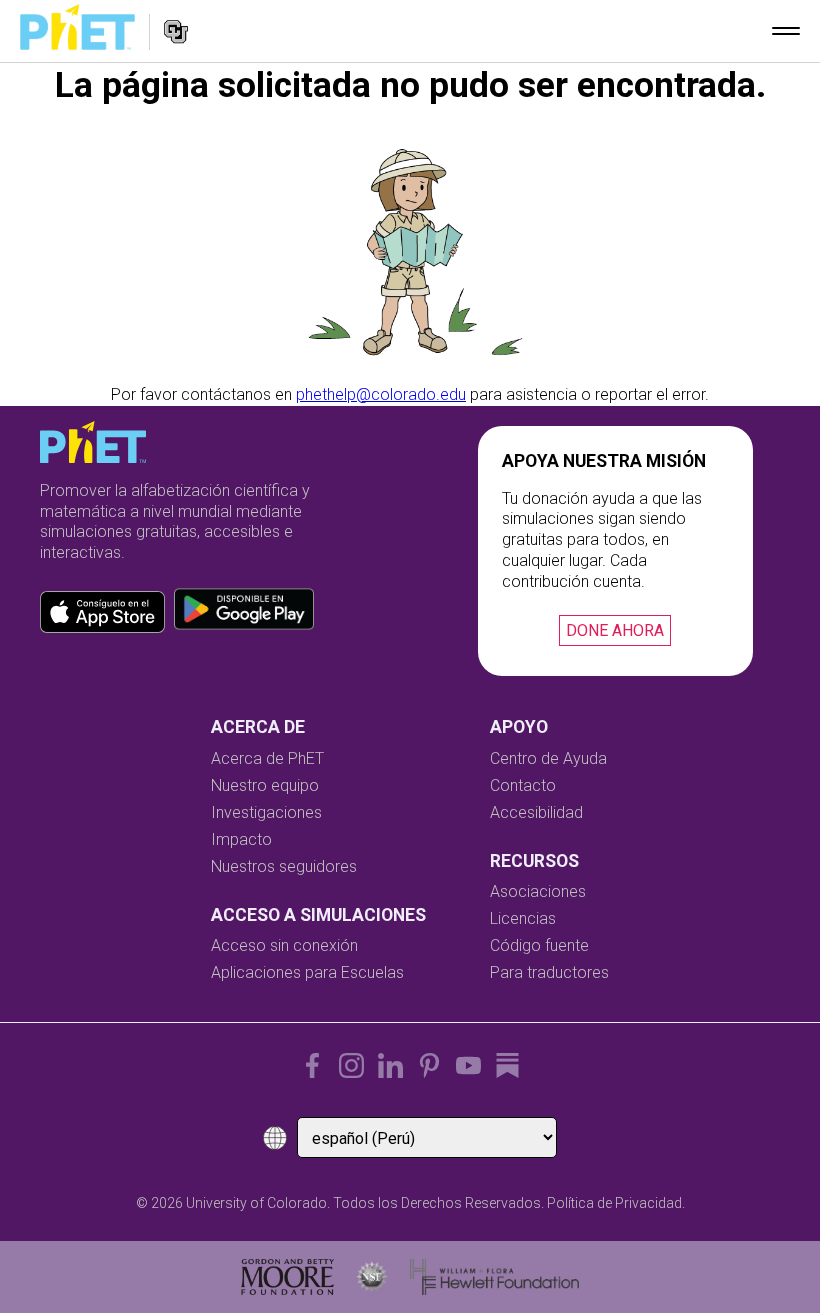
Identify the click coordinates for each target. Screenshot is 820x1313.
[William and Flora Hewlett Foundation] (494, 1277)
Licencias (523, 918)
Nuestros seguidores (284, 866)
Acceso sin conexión (284, 945)
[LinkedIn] (390, 1065)
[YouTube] (468, 1065)
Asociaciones (538, 891)
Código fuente (539, 945)
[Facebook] (312, 1065)
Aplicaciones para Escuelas (307, 972)
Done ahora (615, 630)
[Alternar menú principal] (786, 31)
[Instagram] (351, 1065)
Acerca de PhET (267, 758)
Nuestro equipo (265, 785)
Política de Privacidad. (616, 1203)
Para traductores (549, 972)
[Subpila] (507, 1065)
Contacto (523, 785)
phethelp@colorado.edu (381, 394)
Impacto (241, 839)
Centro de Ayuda (548, 758)
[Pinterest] (429, 1065)
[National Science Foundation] (372, 1277)
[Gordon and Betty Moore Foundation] (287, 1277)
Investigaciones (266, 812)
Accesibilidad (536, 812)
